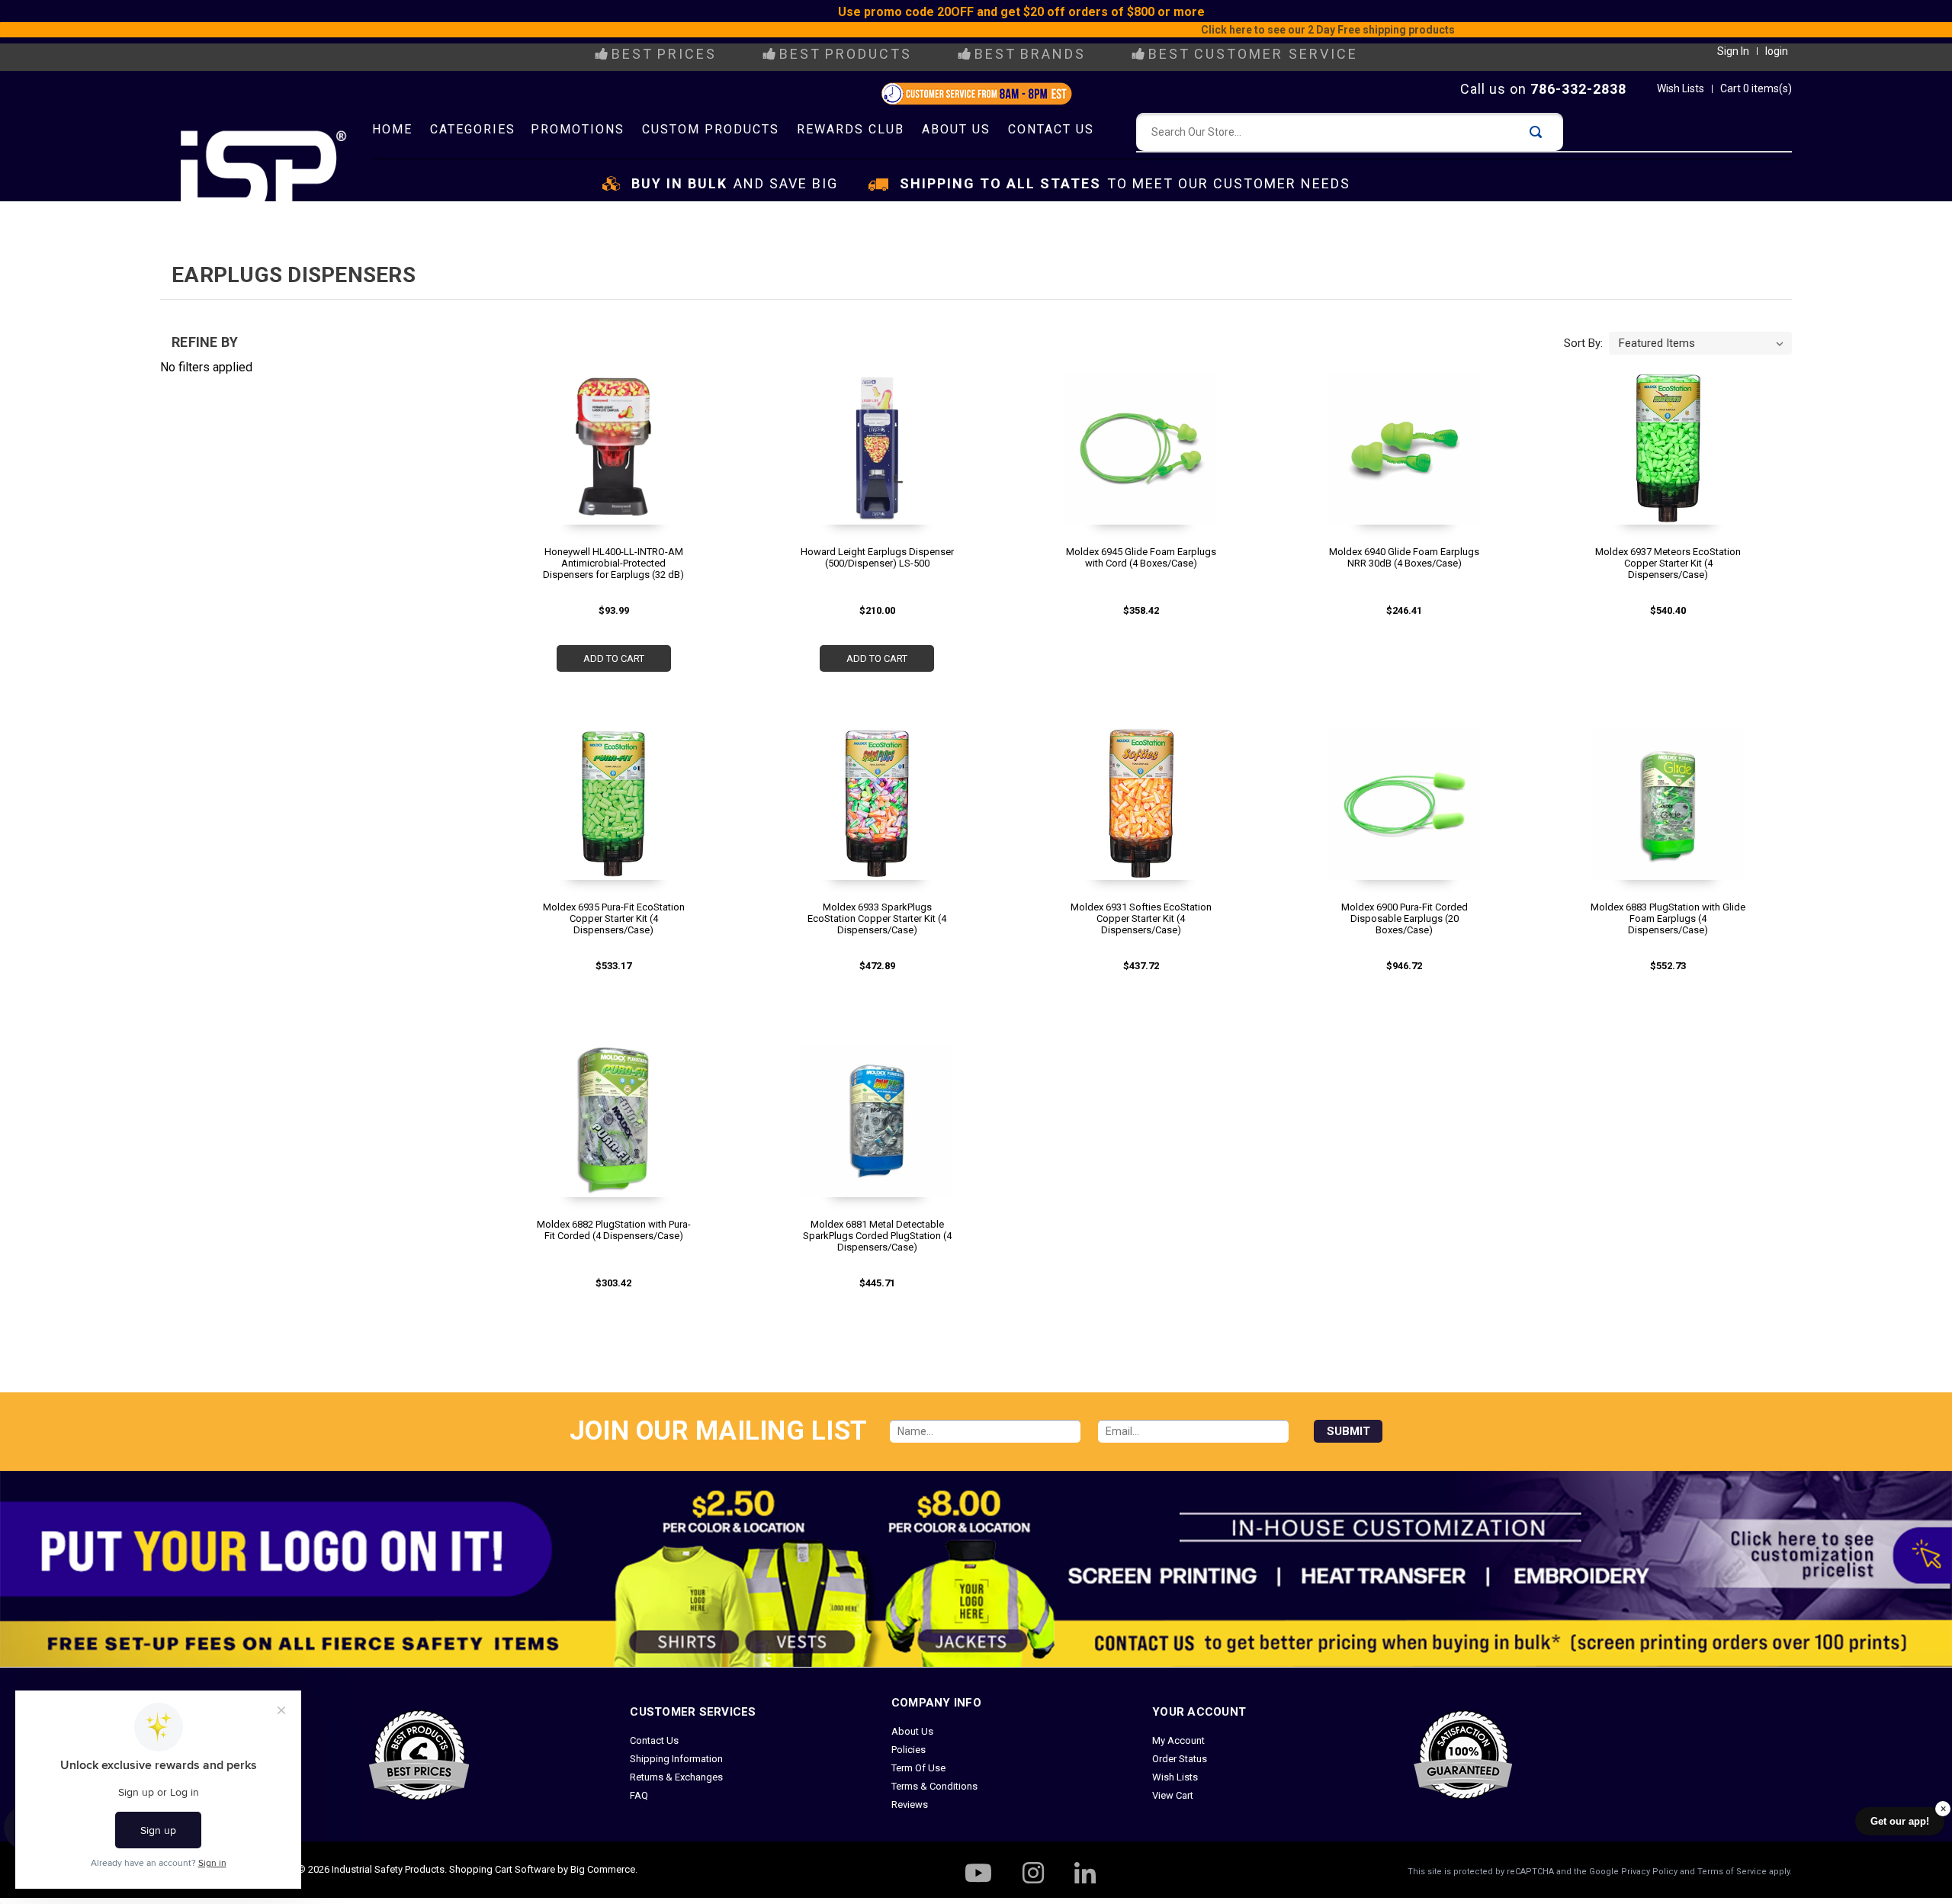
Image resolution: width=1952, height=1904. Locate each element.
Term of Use (918, 1768)
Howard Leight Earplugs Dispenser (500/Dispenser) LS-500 (877, 557)
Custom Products (711, 129)
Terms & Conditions (934, 1786)
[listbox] (1700, 343)
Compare (608, 472)
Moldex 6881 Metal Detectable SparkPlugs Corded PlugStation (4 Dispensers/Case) (877, 1236)
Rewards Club (851, 129)
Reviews (910, 1804)
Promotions (578, 129)
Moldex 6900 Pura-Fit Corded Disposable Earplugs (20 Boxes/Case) (1405, 918)
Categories (473, 129)
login (1777, 51)
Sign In (1733, 51)
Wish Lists (1681, 88)
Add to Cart (614, 658)
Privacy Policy (1649, 1872)
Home (392, 129)
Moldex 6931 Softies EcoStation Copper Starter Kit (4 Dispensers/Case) (1141, 918)
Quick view (611, 443)
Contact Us (1051, 129)
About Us (956, 129)
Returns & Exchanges (676, 1777)
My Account (1178, 1740)
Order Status (1180, 1759)
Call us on (1543, 89)
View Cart (1173, 1795)
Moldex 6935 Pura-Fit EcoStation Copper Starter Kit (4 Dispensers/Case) (614, 918)
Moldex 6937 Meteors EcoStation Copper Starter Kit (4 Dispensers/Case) (1668, 563)
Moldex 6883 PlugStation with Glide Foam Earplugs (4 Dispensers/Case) (1668, 918)
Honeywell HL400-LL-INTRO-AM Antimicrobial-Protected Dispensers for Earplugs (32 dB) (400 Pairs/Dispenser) (613, 563)
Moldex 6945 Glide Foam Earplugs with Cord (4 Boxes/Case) (1141, 557)
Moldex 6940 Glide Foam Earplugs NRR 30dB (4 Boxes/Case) (1404, 557)
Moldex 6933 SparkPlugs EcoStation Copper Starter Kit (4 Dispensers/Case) (877, 918)
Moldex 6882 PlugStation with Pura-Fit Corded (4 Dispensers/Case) (614, 1230)
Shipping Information (676, 1759)
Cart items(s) (1756, 88)
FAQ (639, 1795)
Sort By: (1583, 343)
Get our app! (1900, 1821)
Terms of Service (1732, 1872)
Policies (909, 1750)
